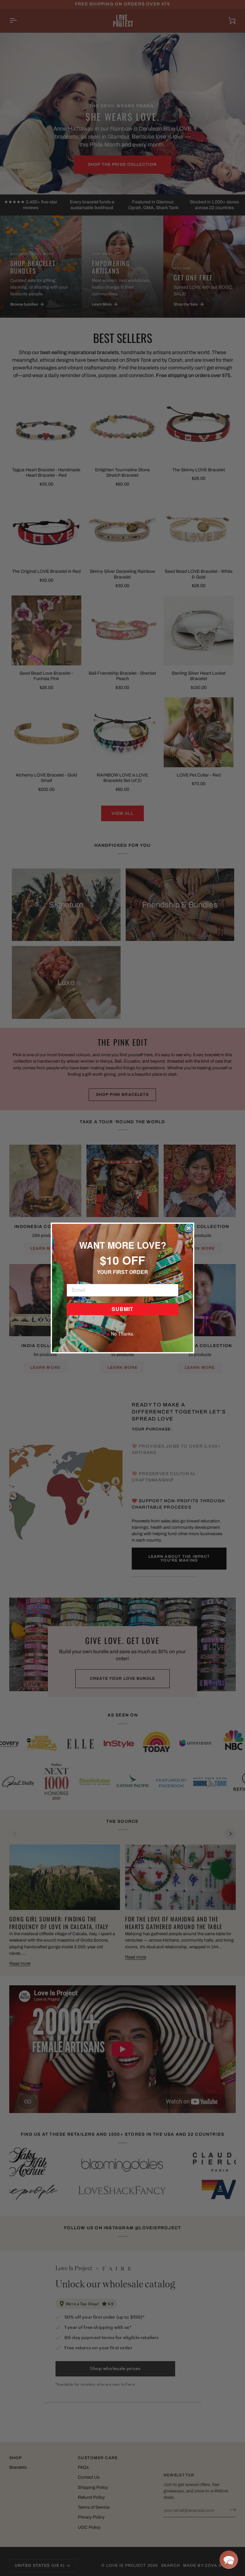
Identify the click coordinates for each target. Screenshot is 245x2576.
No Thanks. (123, 1334)
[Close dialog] (189, 1228)
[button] (229, 2560)
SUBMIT (122, 1309)
